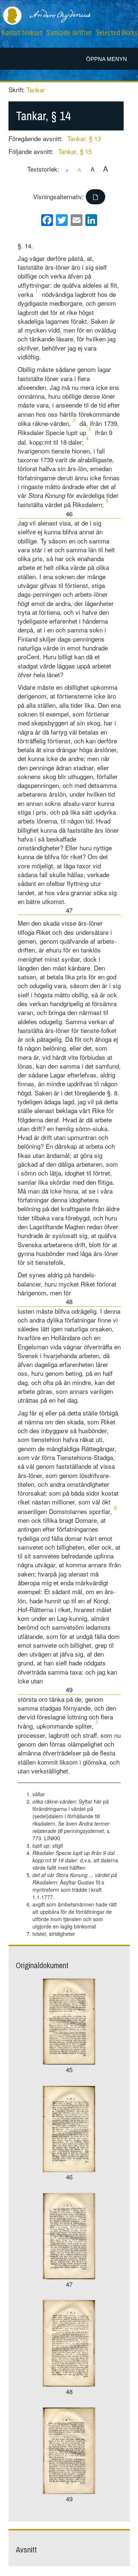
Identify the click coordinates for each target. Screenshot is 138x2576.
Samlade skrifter (69, 33)
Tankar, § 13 (84, 138)
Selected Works (117, 33)
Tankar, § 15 (75, 151)
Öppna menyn (107, 59)
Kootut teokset (22, 33)
